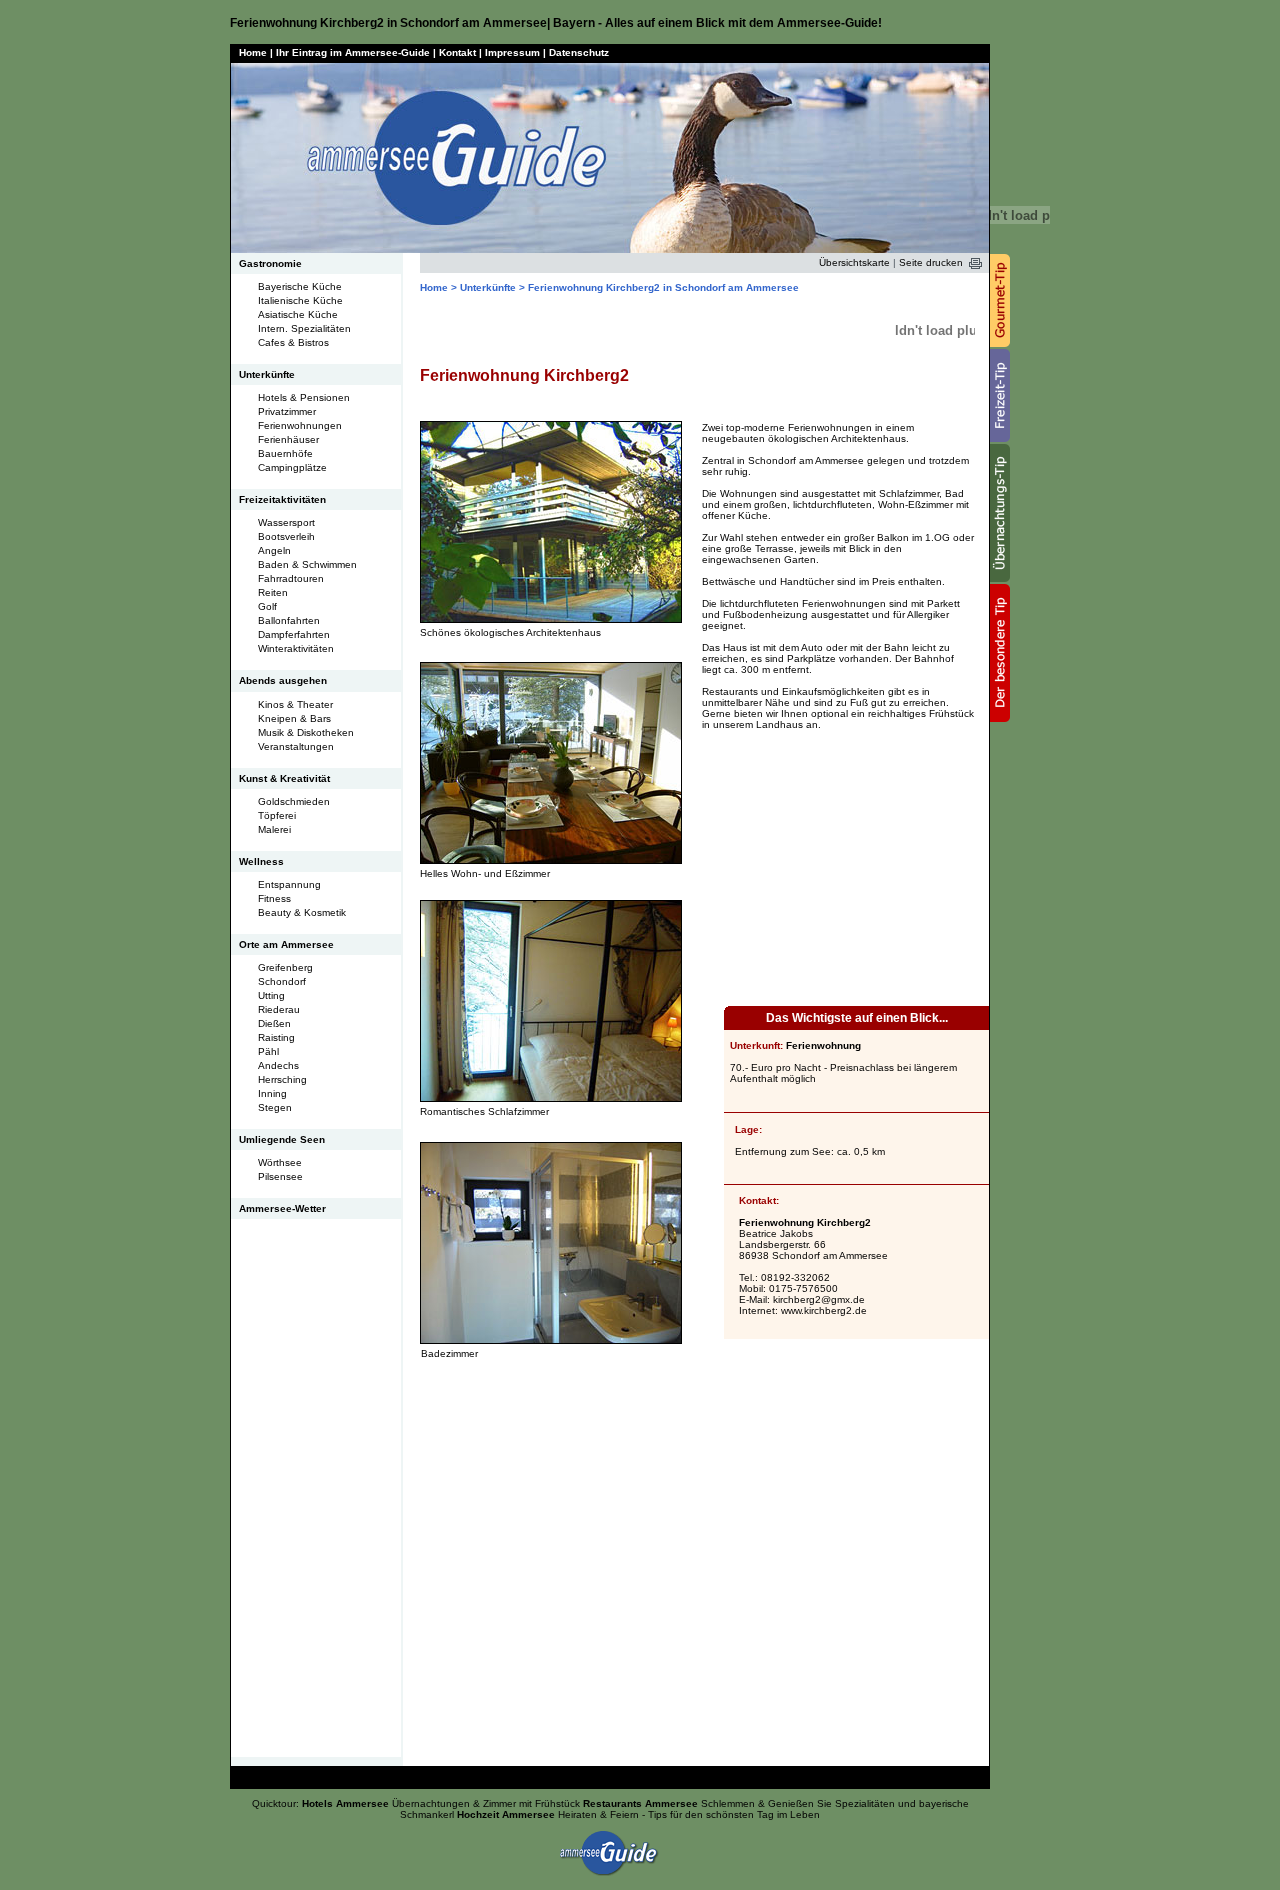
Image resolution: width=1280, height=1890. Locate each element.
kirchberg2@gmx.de (819, 1299)
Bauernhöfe (285, 453)
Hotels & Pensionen (304, 397)
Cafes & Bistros (293, 342)
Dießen (274, 1023)
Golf (267, 606)
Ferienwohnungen (300, 425)
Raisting (276, 1037)
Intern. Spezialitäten (304, 328)
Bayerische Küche (300, 286)
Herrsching (282, 1079)
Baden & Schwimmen (307, 564)
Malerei (274, 829)
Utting (271, 995)
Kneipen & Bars (294, 718)
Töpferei (277, 815)
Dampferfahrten (294, 634)
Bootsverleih (286, 536)
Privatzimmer (287, 411)
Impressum (512, 52)
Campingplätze (292, 467)
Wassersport (286, 522)
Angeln (274, 550)
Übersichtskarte (854, 262)
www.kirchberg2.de (824, 1310)
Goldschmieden (294, 801)
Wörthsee (280, 1162)
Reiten (273, 592)
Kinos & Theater (295, 704)
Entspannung (289, 884)
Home (253, 52)
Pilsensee (280, 1176)
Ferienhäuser (288, 439)
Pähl (268, 1051)
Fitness (274, 898)
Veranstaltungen (296, 746)
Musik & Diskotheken (306, 732)
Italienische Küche (300, 300)
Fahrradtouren (291, 578)
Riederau (279, 1009)
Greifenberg (285, 967)
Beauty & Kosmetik (302, 912)
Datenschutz (579, 52)
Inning (272, 1093)
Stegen (275, 1107)
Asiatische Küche (298, 314)
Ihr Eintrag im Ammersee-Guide (353, 52)
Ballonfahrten (289, 620)
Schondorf (282, 981)
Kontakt (457, 52)
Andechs (278, 1065)
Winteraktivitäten (296, 648)
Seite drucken (931, 262)
